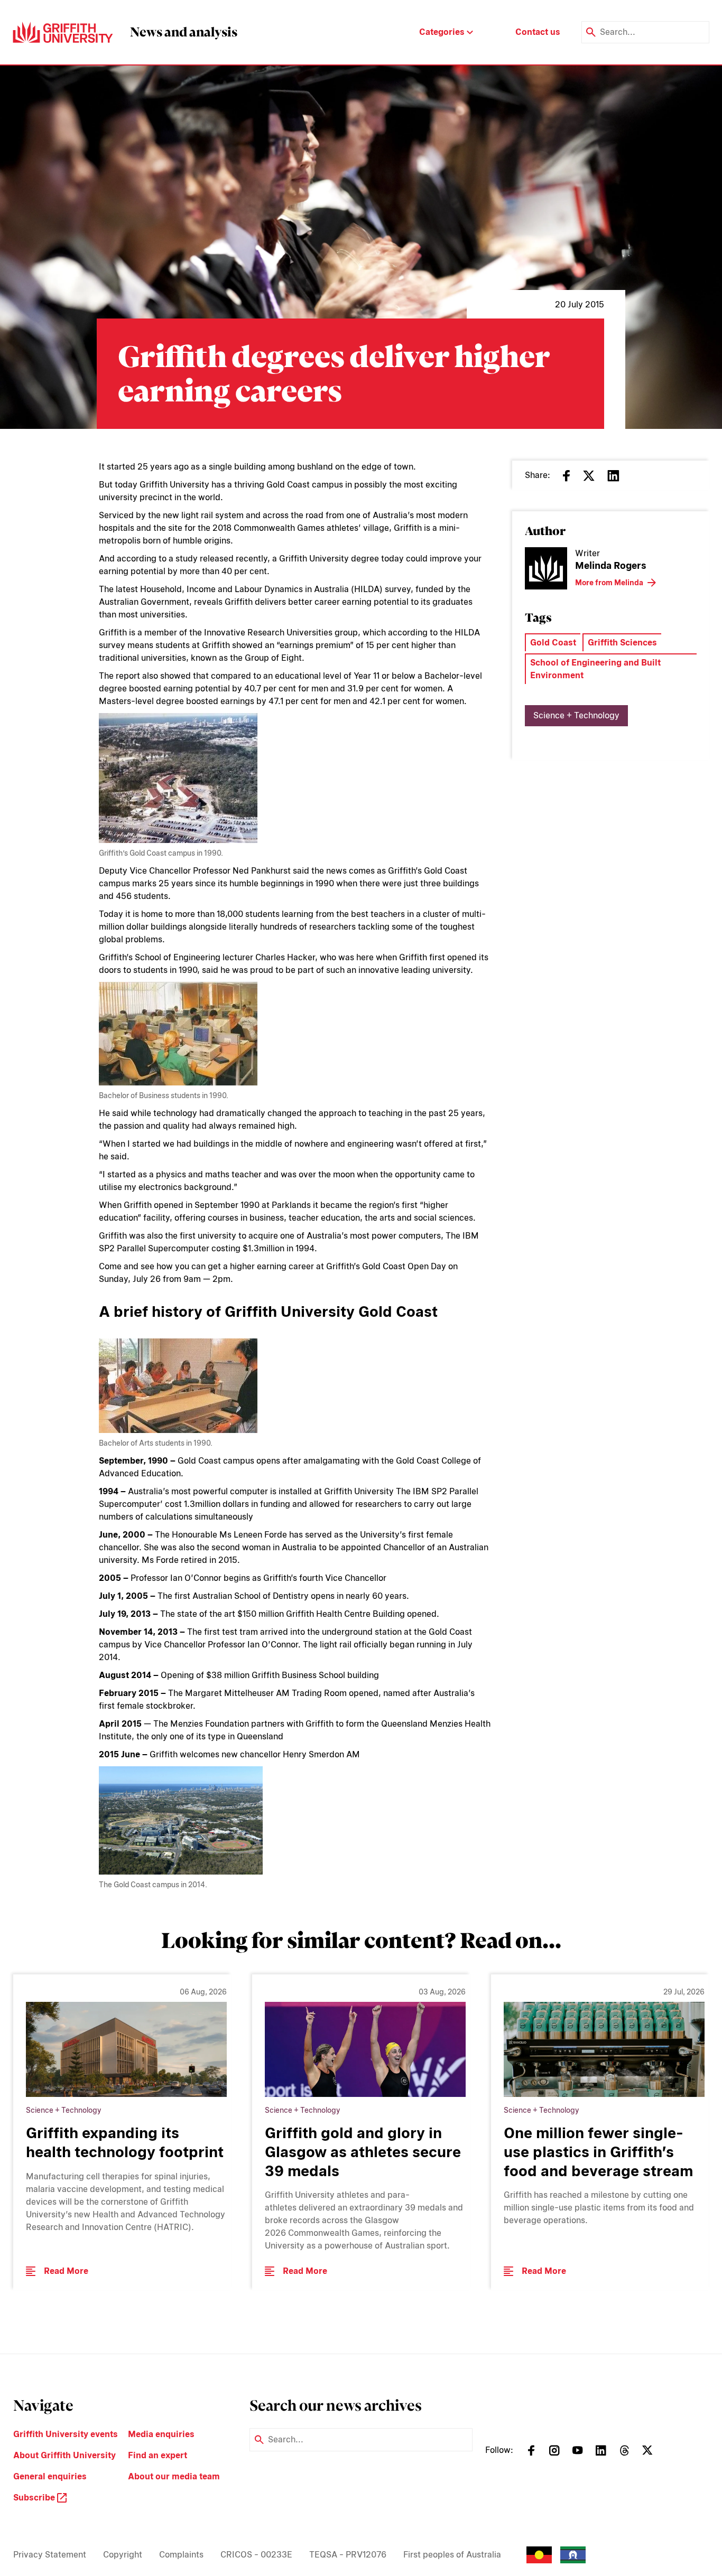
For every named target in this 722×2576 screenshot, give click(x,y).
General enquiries (50, 2476)
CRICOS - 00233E (256, 2555)
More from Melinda (609, 583)
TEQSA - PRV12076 (348, 2555)
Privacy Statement (50, 2555)
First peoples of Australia (452, 2555)
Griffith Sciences (622, 643)
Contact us (538, 32)
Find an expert (158, 2455)
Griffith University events (66, 2434)
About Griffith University (64, 2455)
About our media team (174, 2476)
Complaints (181, 2555)
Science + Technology (576, 715)
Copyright (123, 2555)
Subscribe (35, 2498)
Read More (66, 2271)
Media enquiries (161, 2434)
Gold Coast (553, 643)
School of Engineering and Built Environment (595, 669)
